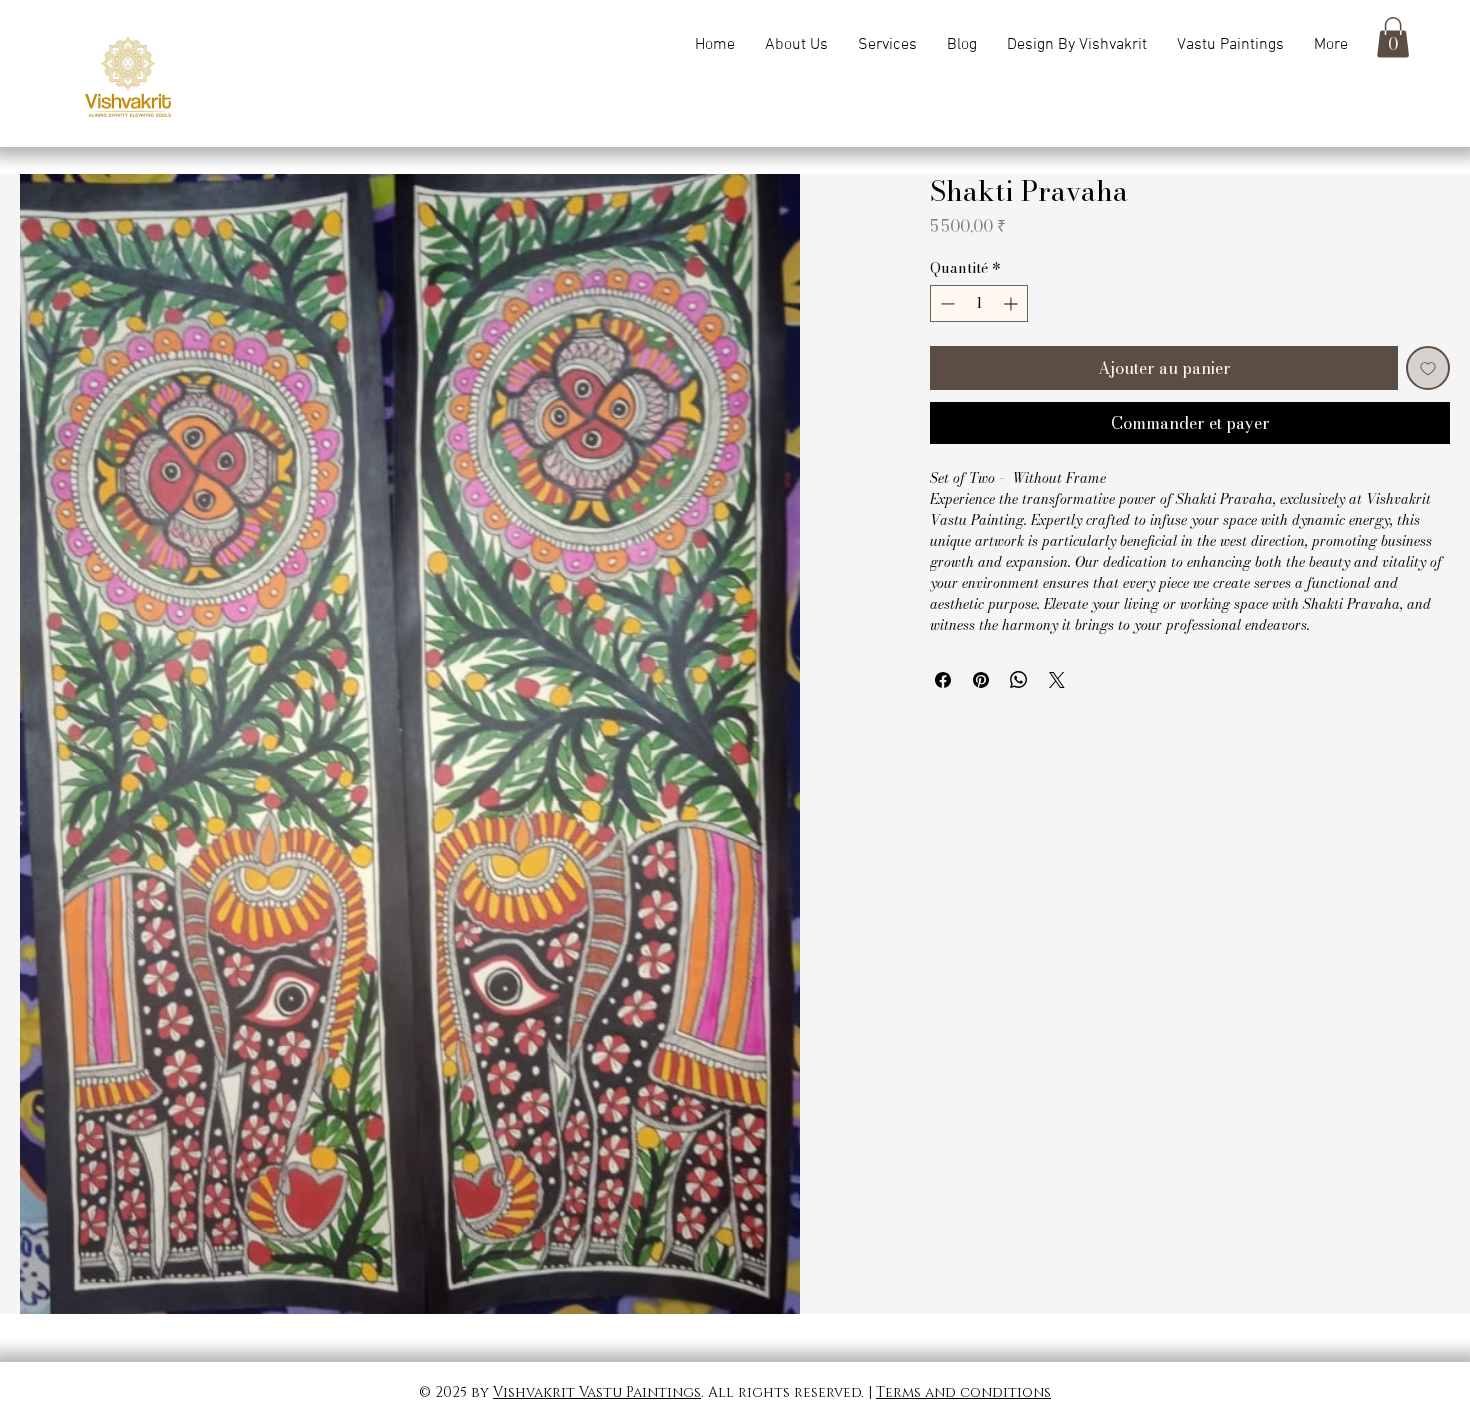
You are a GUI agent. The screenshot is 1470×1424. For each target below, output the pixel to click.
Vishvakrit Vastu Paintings (597, 1392)
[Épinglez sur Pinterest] (981, 680)
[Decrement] (945, 303)
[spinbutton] (979, 303)
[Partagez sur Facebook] (943, 680)
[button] (1230, 45)
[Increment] (1012, 303)
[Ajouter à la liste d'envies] (1428, 368)
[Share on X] (1057, 680)
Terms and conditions (963, 1392)
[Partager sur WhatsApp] (1019, 680)
